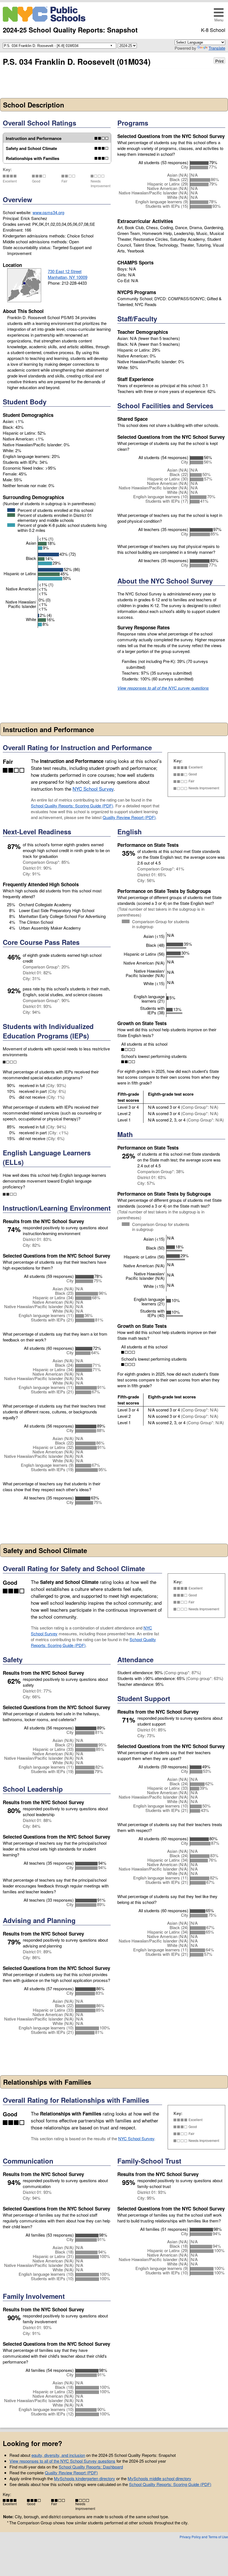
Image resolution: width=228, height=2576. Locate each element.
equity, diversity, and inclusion (58, 2455)
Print (219, 61)
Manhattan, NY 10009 (68, 277)
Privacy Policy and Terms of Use (204, 2537)
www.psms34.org (48, 212)
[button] (219, 15)
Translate (217, 48)
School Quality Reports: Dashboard (91, 2467)
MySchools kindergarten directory (85, 2478)
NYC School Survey (93, 789)
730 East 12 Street (65, 271)
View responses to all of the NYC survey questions (163, 688)
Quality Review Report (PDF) (129, 817)
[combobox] (58, 45)
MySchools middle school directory (159, 2478)
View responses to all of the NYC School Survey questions (62, 2461)
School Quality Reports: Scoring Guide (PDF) (72, 806)
